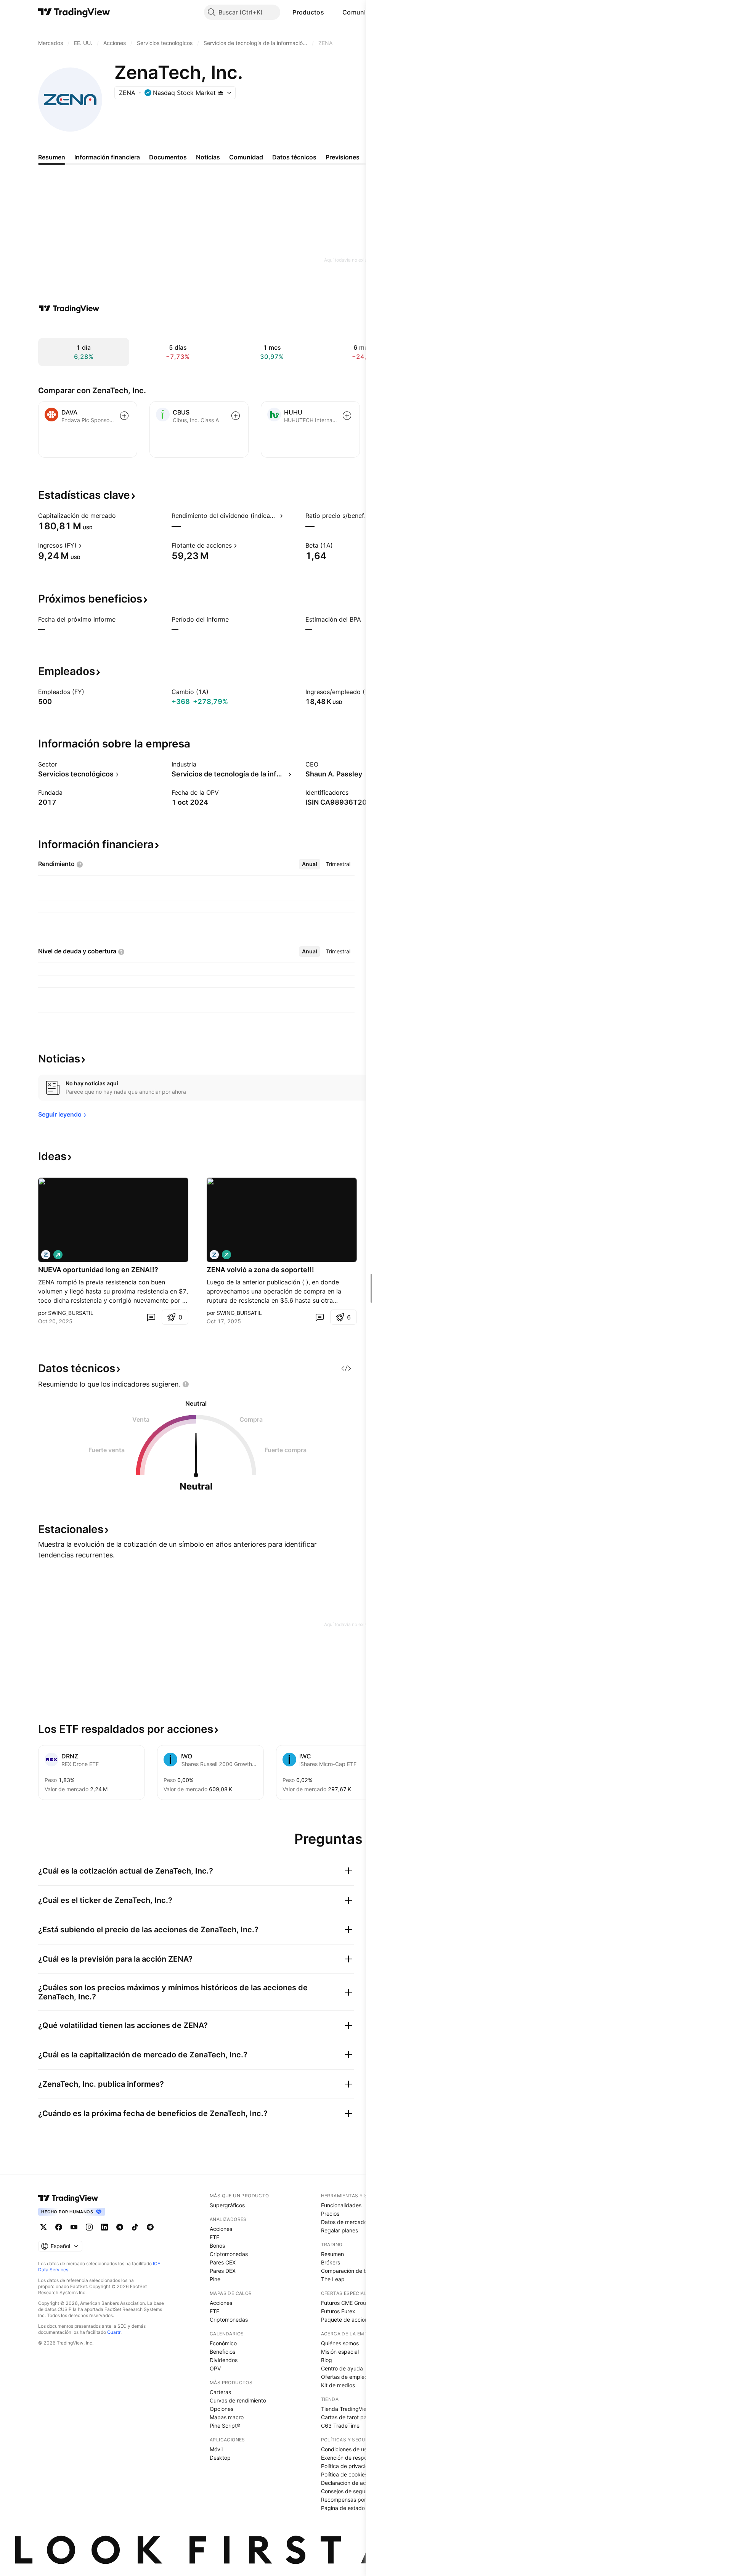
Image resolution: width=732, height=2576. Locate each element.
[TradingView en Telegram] (120, 2227)
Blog (327, 2360)
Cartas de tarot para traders (356, 2417)
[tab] (310, 864)
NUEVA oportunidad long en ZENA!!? (98, 1270)
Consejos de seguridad (350, 2491)
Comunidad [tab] (246, 157)
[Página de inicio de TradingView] (74, 12)
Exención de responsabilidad (357, 2458)
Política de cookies (344, 2474)
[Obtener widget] (346, 1368)
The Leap (333, 2279)
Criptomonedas (229, 2254)
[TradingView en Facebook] (59, 2227)
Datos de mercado (344, 2222)
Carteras (220, 2392)
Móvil (216, 2449)
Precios (330, 2214)
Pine (215, 2279)
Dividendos (224, 2360)
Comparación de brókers (352, 2271)
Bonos (217, 2246)
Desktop (220, 2458)
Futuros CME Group (345, 2303)
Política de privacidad (348, 2466)
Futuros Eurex (338, 2311)
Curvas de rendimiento (238, 2400)
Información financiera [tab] (107, 157)
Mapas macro (227, 2417)
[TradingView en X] (43, 2227)
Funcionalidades (341, 2205)
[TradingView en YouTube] (74, 2227)
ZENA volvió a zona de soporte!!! (260, 1270)
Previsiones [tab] (343, 157)
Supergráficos (227, 2205)
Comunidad (360, 12)
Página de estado (343, 2508)
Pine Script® (225, 2426)
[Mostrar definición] (121, 516)
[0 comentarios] (151, 1317)
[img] (221, 93)
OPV (215, 2368)
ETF (214, 2237)
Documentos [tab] (168, 157)
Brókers (331, 2262)
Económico (223, 2343)
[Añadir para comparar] (124, 416)
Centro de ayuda (342, 2368)
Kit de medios (338, 2385)
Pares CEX (223, 2262)
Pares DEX (223, 2271)
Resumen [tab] (52, 157)
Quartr (114, 2332)
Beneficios (222, 2352)
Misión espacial (340, 2352)
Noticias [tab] (208, 157)
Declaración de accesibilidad (357, 2483)
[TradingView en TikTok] (135, 2227)
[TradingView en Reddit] (150, 2227)
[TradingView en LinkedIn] (104, 2227)
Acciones (221, 2229)
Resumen (332, 2254)
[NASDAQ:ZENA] (46, 1255)
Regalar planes (340, 2230)
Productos (308, 12)
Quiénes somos (340, 2343)
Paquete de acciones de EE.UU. (360, 2320)
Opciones (222, 2409)
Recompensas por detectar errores (364, 2500)
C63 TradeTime (340, 2426)
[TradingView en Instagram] (89, 2227)
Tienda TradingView (346, 2409)
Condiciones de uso (345, 2449)
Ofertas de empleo (344, 2377)
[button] (330, 12)
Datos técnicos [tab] (294, 157)
